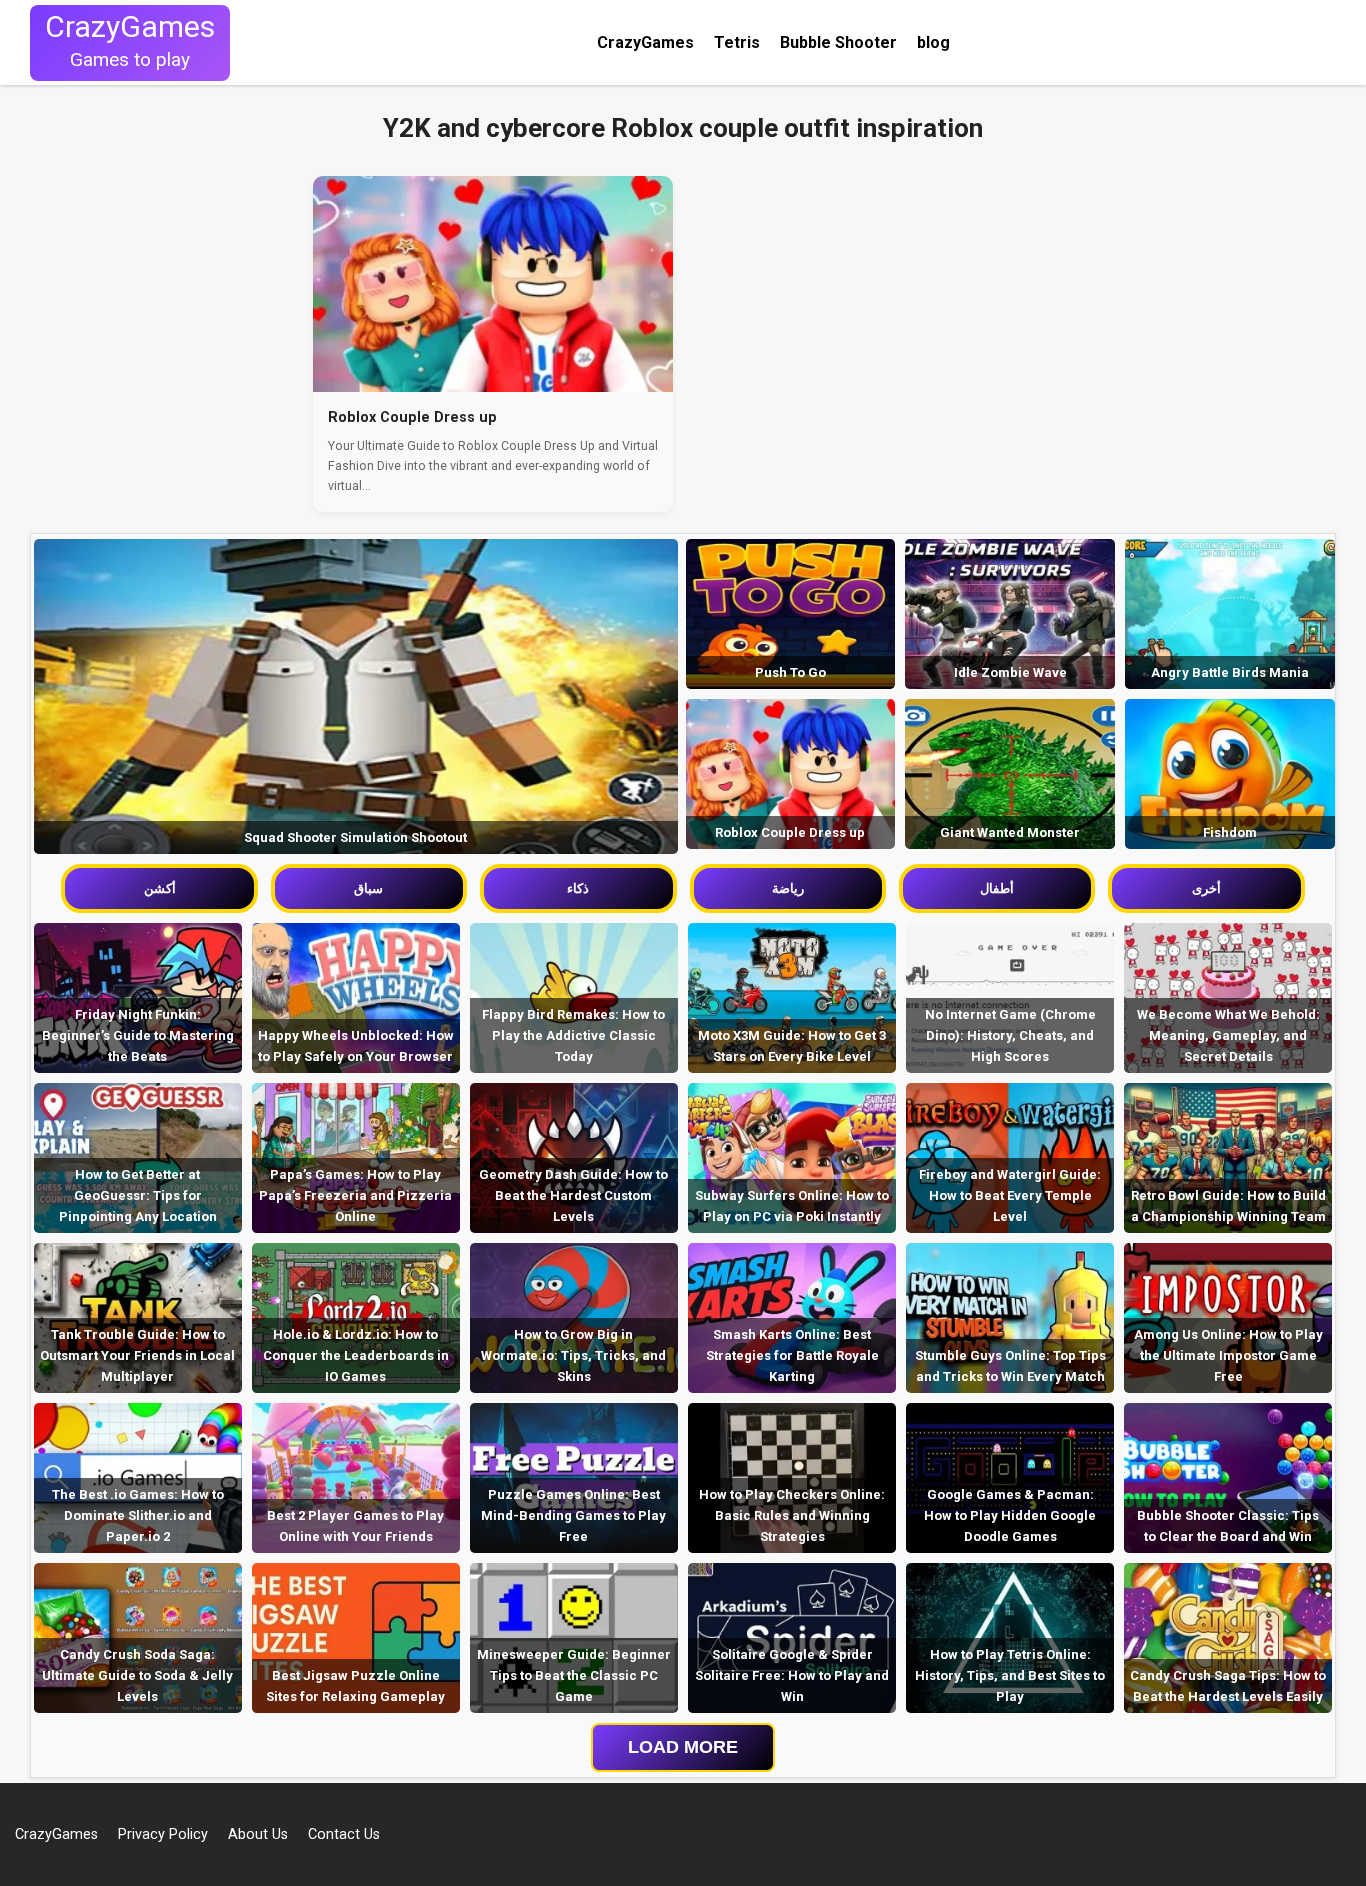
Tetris (737, 42)
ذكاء (578, 888)
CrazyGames (645, 42)
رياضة (788, 888)
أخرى (1206, 888)
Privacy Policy (163, 1834)
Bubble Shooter (838, 42)
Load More (683, 1747)
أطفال (997, 888)
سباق (368, 888)
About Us (258, 1834)
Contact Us (344, 1834)
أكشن (160, 888)
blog (933, 42)
